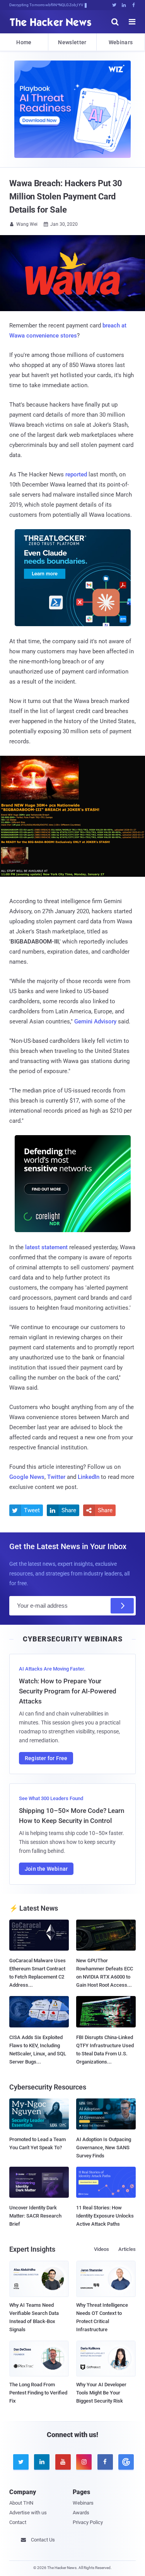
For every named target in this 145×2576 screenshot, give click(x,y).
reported (76, 474)
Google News (27, 1477)
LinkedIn (89, 1477)
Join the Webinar (46, 1869)
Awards (81, 2513)
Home (24, 42)
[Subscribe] (122, 1606)
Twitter (56, 1477)
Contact (18, 2522)
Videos (101, 2249)
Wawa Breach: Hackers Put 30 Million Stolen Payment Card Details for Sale (66, 196)
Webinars (121, 42)
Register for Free (46, 1758)
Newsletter (72, 42)
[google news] (125, 2462)
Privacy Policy (88, 2522)
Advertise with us (28, 2513)
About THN (21, 2503)
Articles (127, 2249)
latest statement (46, 1247)
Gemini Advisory (95, 1021)
